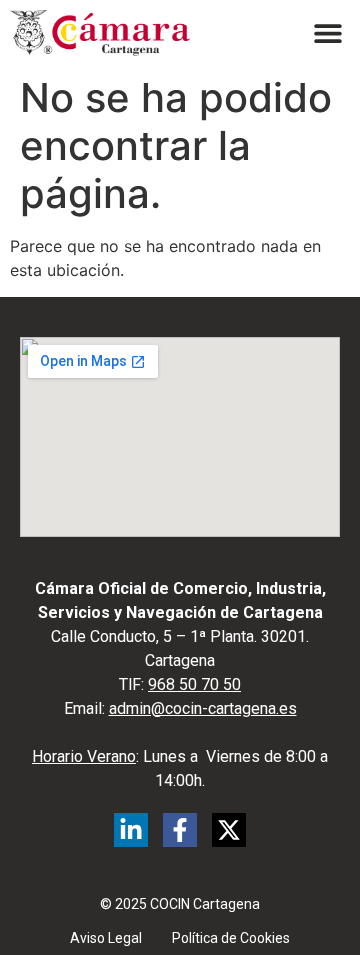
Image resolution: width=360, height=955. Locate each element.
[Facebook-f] (180, 830)
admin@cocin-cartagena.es (203, 708)
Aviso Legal (106, 938)
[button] (327, 33)
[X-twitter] (229, 830)
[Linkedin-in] (131, 830)
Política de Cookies (231, 938)
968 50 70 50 (194, 684)
